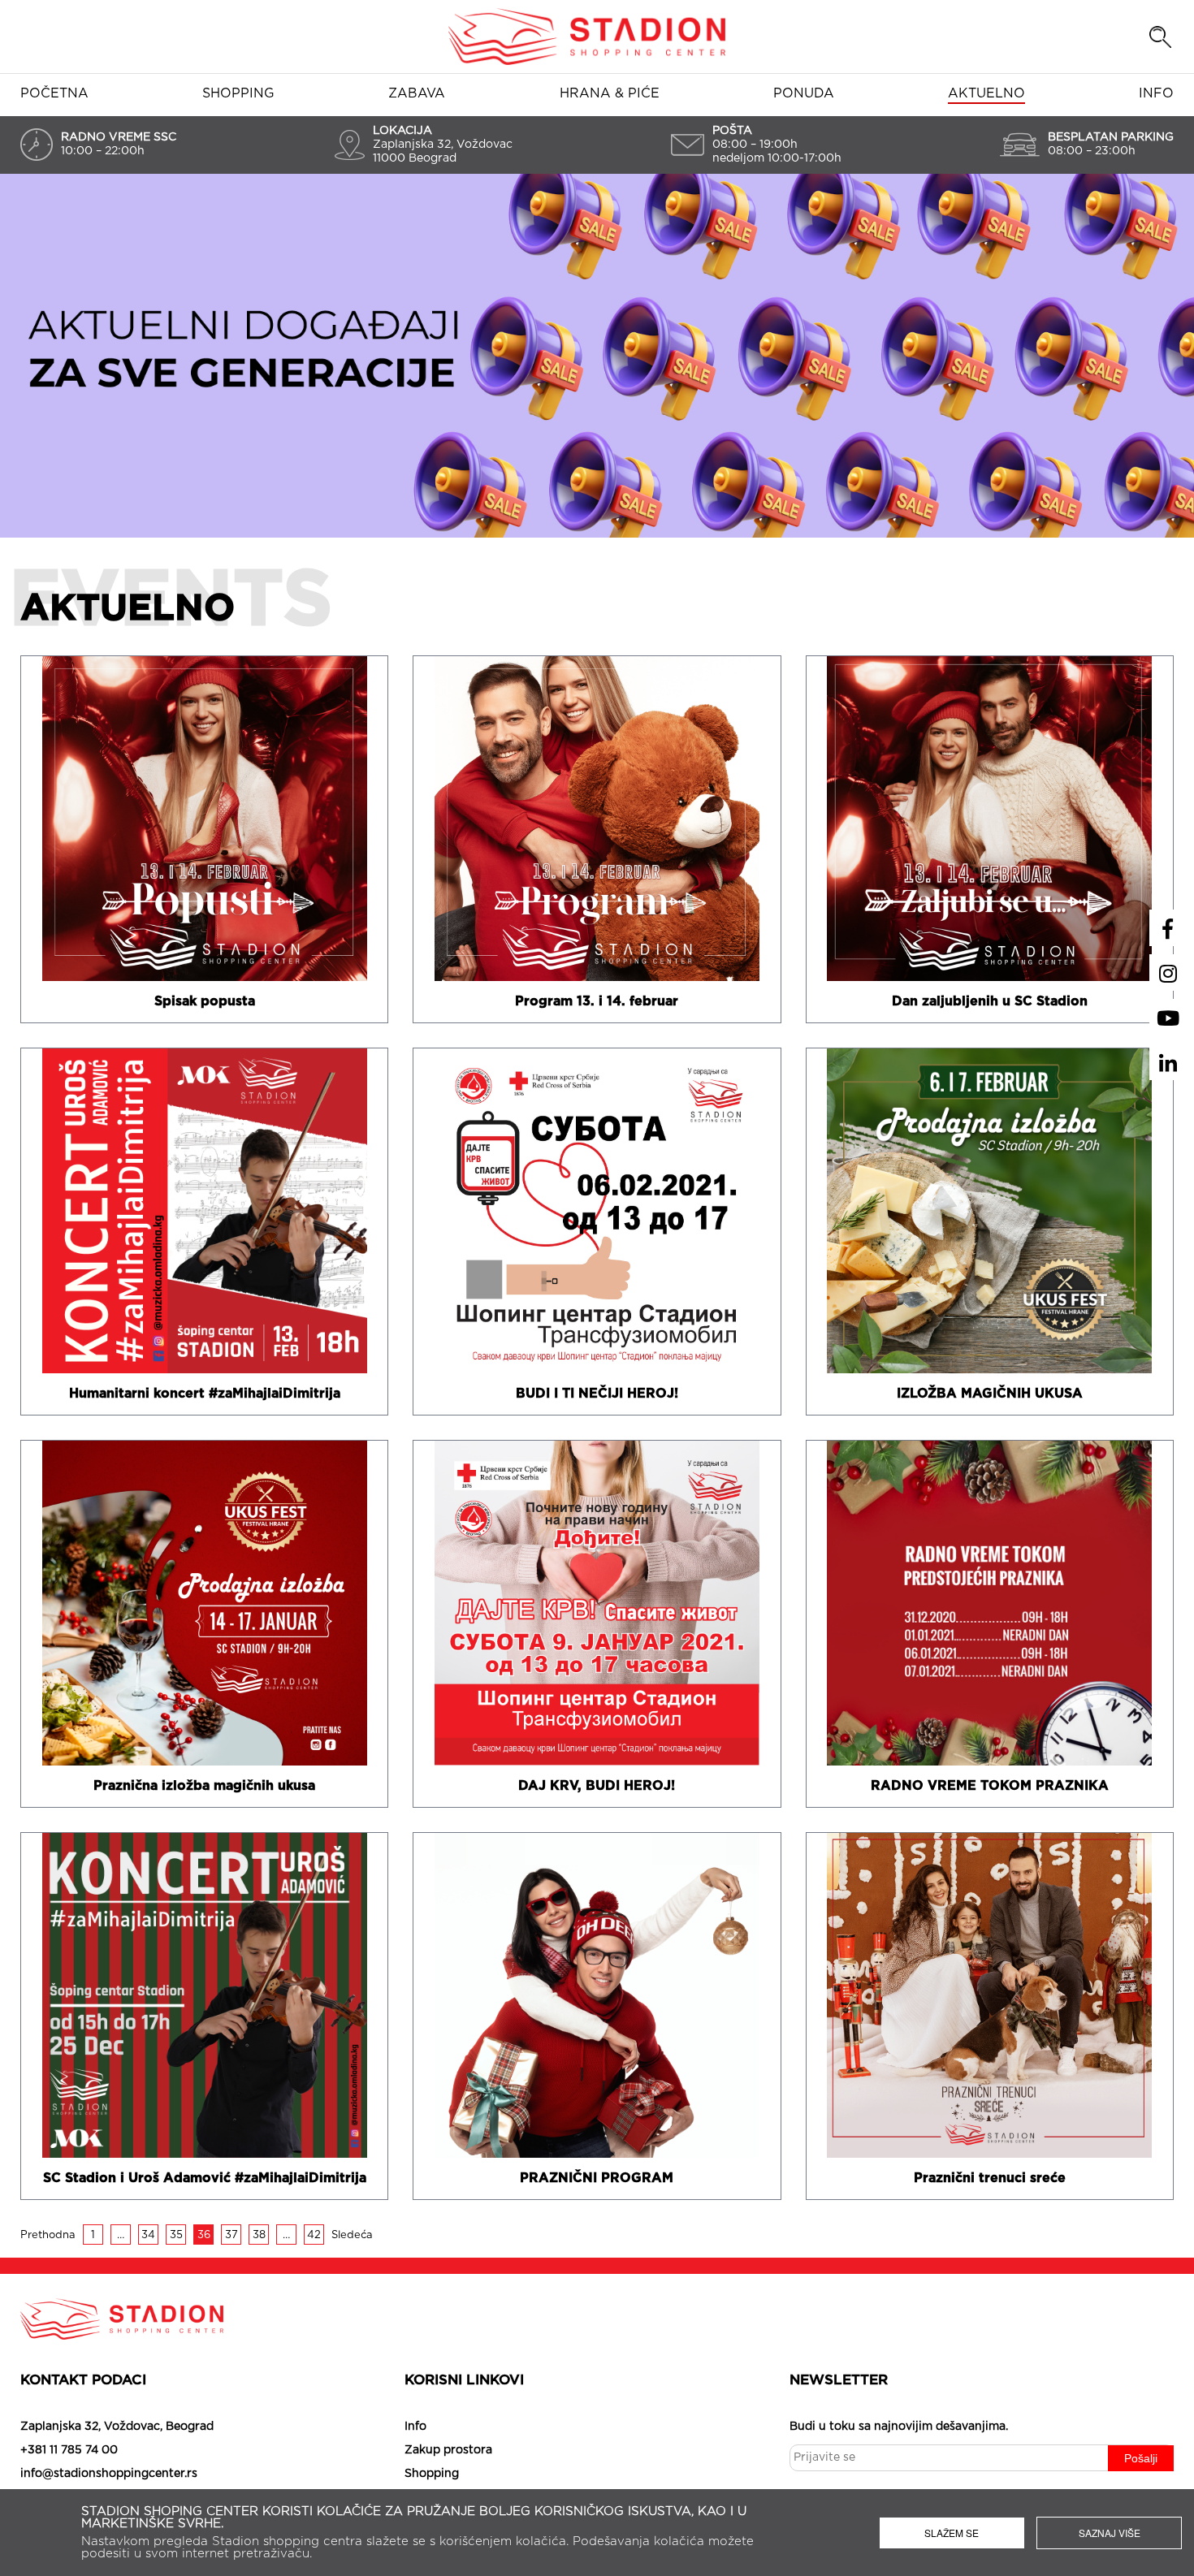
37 (231, 2235)
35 (176, 2235)
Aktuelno (986, 93)
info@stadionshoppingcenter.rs (109, 2474)
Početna (54, 93)
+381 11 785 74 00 (69, 2450)
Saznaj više (1110, 2533)
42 (314, 2235)
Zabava (417, 93)
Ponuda (804, 93)
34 (148, 2235)
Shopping (238, 93)
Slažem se (952, 2533)
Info (1156, 93)
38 (259, 2235)
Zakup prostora (448, 2450)
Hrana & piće (610, 93)
